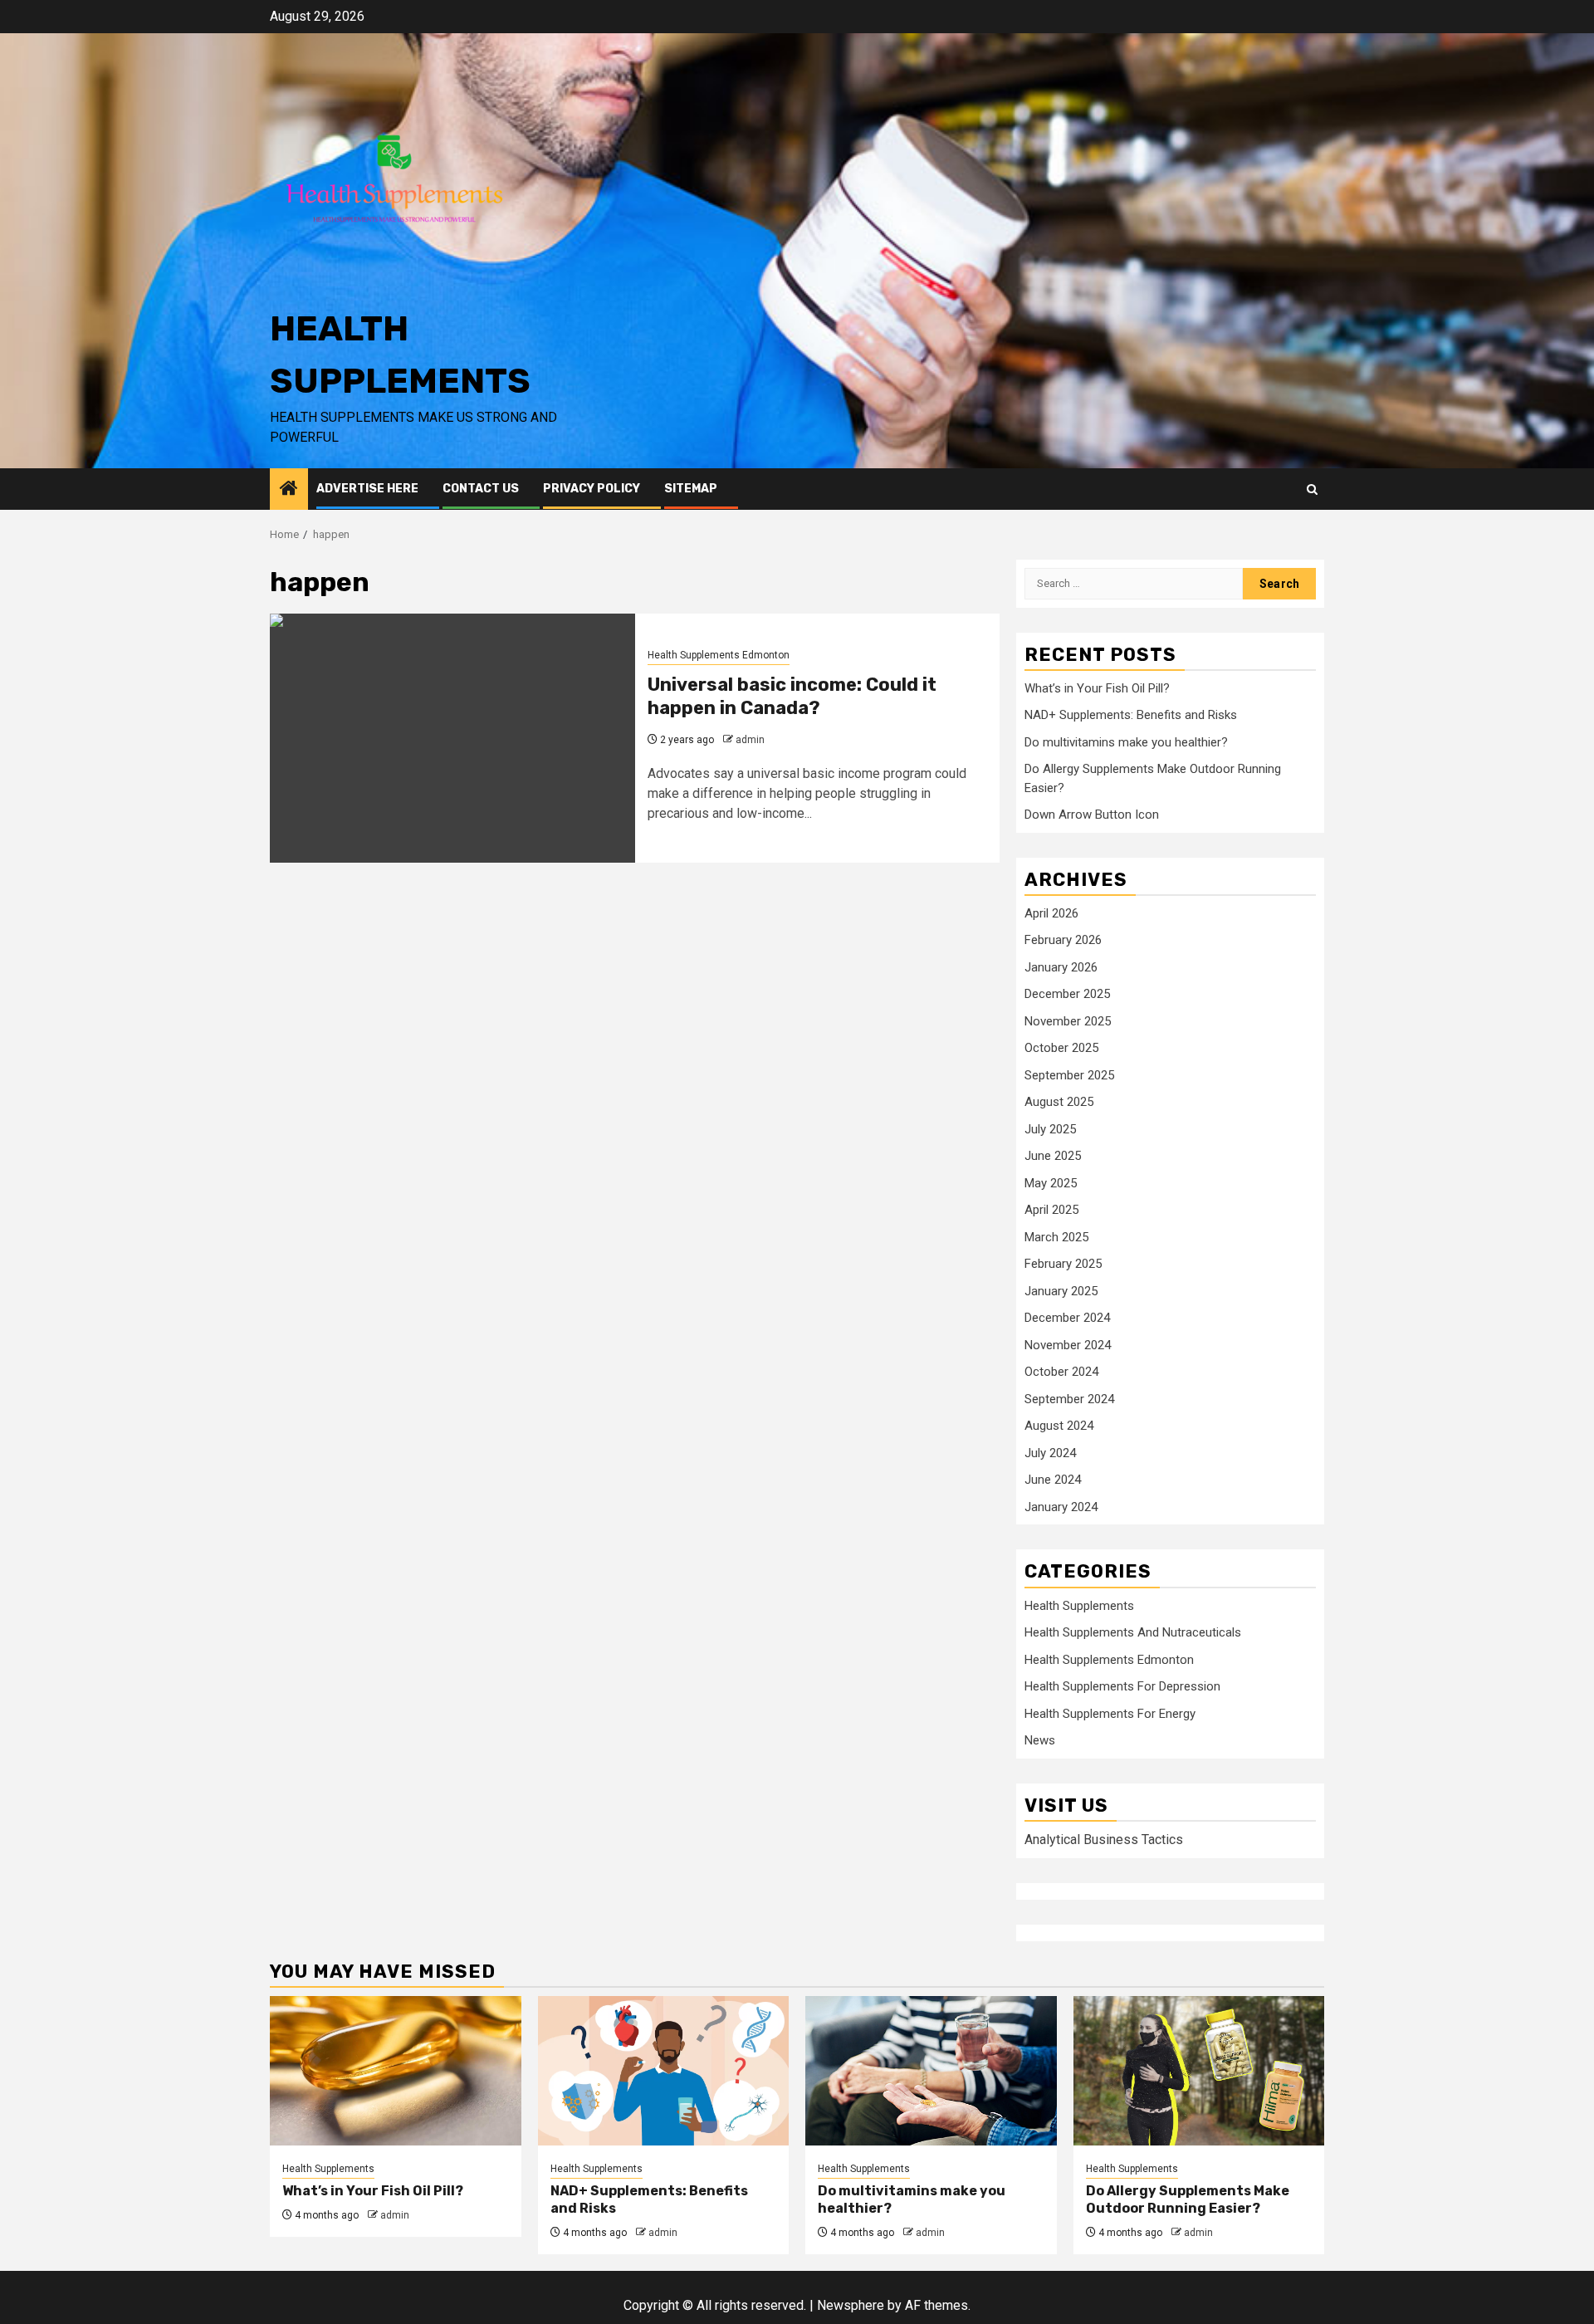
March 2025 (1056, 1237)
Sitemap (691, 489)
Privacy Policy (592, 489)
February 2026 (1063, 940)
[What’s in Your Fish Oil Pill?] (396, 2071)
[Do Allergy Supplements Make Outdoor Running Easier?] (1199, 2071)
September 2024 (1069, 1399)
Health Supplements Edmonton (719, 655)
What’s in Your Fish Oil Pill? (1097, 688)
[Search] (1312, 489)
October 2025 (1061, 1048)
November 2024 (1068, 1345)
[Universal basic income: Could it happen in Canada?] (452, 738)
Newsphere (851, 2305)
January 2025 (1061, 1291)
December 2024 (1067, 1318)
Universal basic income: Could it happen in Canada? (792, 697)
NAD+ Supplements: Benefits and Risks (1131, 715)
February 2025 (1063, 1264)
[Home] (289, 490)
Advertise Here (367, 489)
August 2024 (1059, 1426)
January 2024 (1061, 1507)
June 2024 (1053, 1480)
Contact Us (481, 489)
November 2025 (1068, 1021)
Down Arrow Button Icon (1092, 815)
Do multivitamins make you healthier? (1126, 742)
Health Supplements (1079, 1606)
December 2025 (1067, 994)
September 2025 (1069, 1075)
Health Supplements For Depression (1122, 1686)
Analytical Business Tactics (1104, 1840)
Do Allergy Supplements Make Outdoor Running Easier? (1188, 2199)
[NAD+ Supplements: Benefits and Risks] (664, 2071)
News (1040, 1740)
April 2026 (1051, 913)
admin (750, 740)
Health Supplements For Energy (1110, 1714)
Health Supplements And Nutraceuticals (1133, 1632)
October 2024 (1061, 1372)
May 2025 (1051, 1183)
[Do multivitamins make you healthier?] (931, 2071)
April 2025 (1051, 1210)
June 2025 (1053, 1156)
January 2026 (1061, 967)
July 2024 (1050, 1453)
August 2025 (1059, 1102)
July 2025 (1050, 1129)
